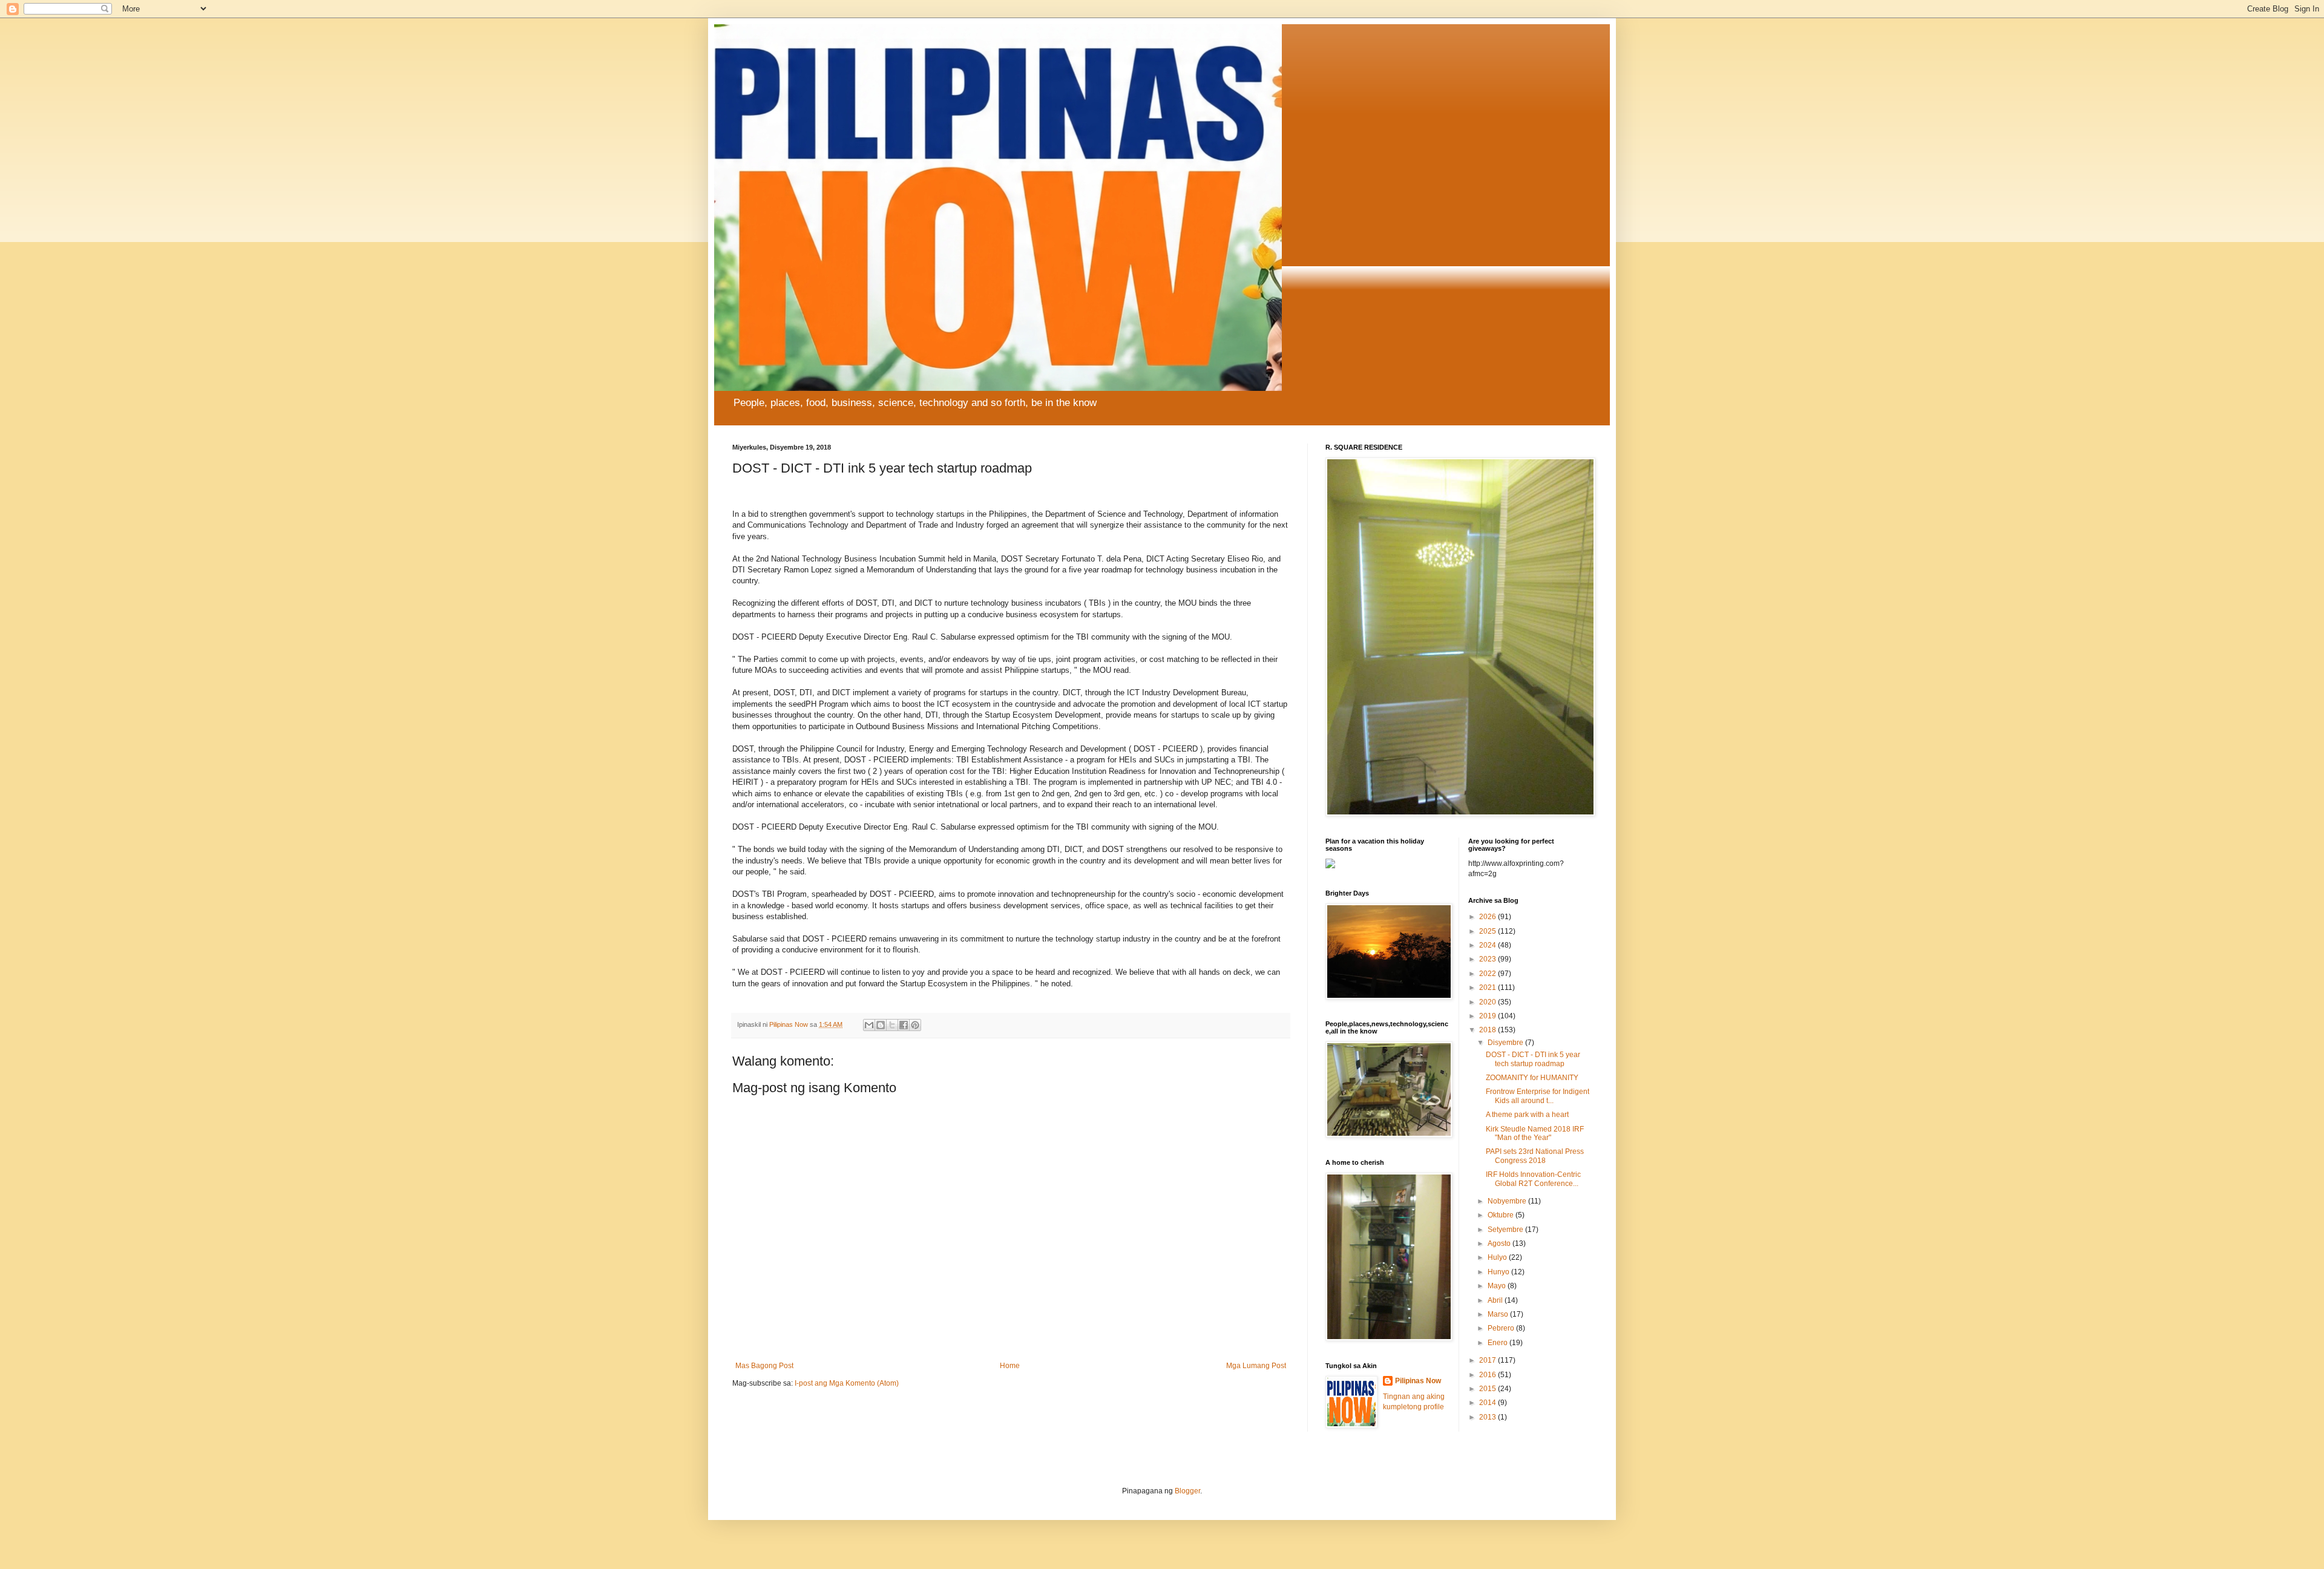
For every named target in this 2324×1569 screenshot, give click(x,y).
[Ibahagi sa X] (892, 1025)
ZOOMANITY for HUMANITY (1532, 1078)
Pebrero (1502, 1328)
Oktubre (1502, 1215)
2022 (1489, 974)
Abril (1496, 1300)
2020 (1489, 1002)
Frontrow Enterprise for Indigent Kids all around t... (1538, 1096)
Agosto (1500, 1243)
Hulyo (1498, 1257)
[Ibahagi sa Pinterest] (915, 1025)
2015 (1489, 1389)
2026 (1489, 917)
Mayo (1498, 1286)
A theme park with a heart (1527, 1115)
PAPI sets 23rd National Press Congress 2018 (1535, 1156)
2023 (1489, 959)
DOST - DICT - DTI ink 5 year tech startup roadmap (1533, 1059)
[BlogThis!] (881, 1025)
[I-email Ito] (869, 1025)
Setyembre (1506, 1230)
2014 (1489, 1403)
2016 (1489, 1375)
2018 (1489, 1030)
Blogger (1187, 1491)
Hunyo (1499, 1272)
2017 (1489, 1360)
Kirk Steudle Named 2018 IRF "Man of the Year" (1535, 1133)
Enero (1498, 1343)
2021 (1489, 988)
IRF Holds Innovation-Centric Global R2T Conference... (1533, 1179)
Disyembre (1506, 1043)
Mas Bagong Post (764, 1366)
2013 (1489, 1417)
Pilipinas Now (1418, 1381)
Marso (1499, 1314)
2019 (1489, 1016)
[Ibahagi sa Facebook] (904, 1025)
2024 (1489, 945)
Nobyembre (1508, 1201)
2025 (1489, 931)
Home (1010, 1366)
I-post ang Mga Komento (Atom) (847, 1383)
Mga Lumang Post (1256, 1366)
